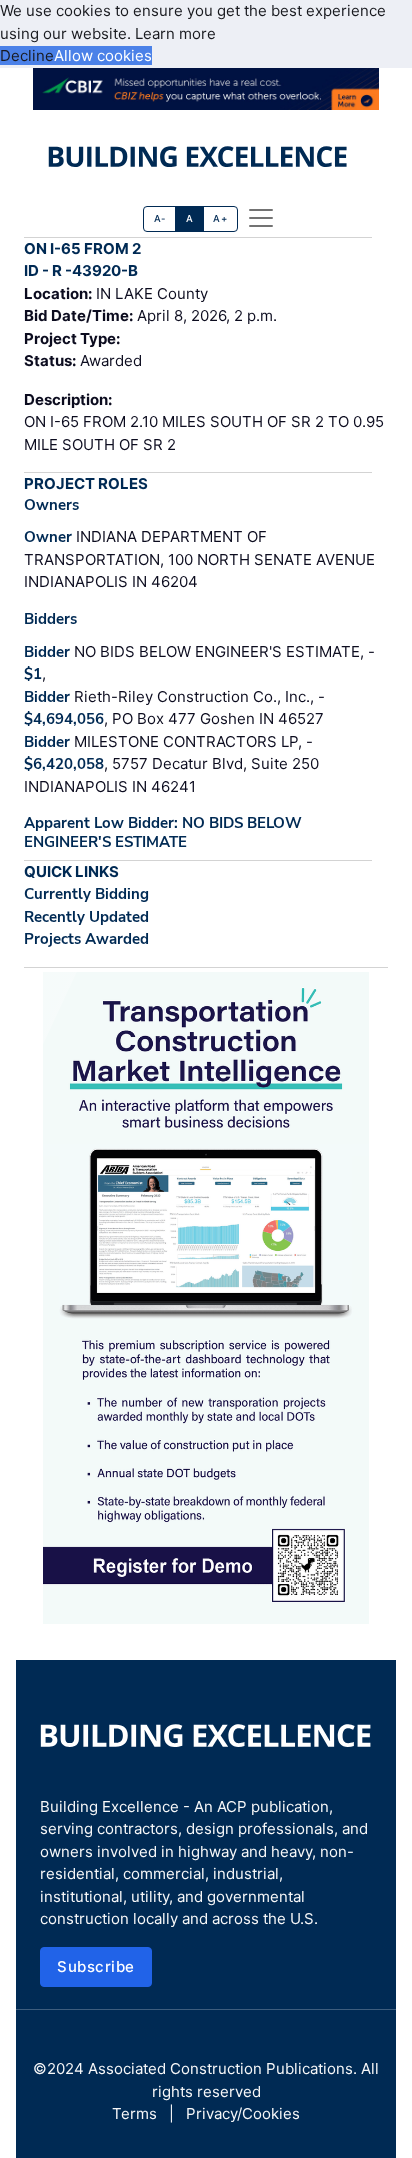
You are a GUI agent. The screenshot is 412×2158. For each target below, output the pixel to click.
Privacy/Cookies (243, 2113)
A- (160, 218)
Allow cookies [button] (103, 55)
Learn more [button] (175, 33)
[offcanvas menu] (261, 218)
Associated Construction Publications (220, 2068)
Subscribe (96, 1966)
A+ (220, 218)
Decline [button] (27, 55)
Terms (134, 2113)
